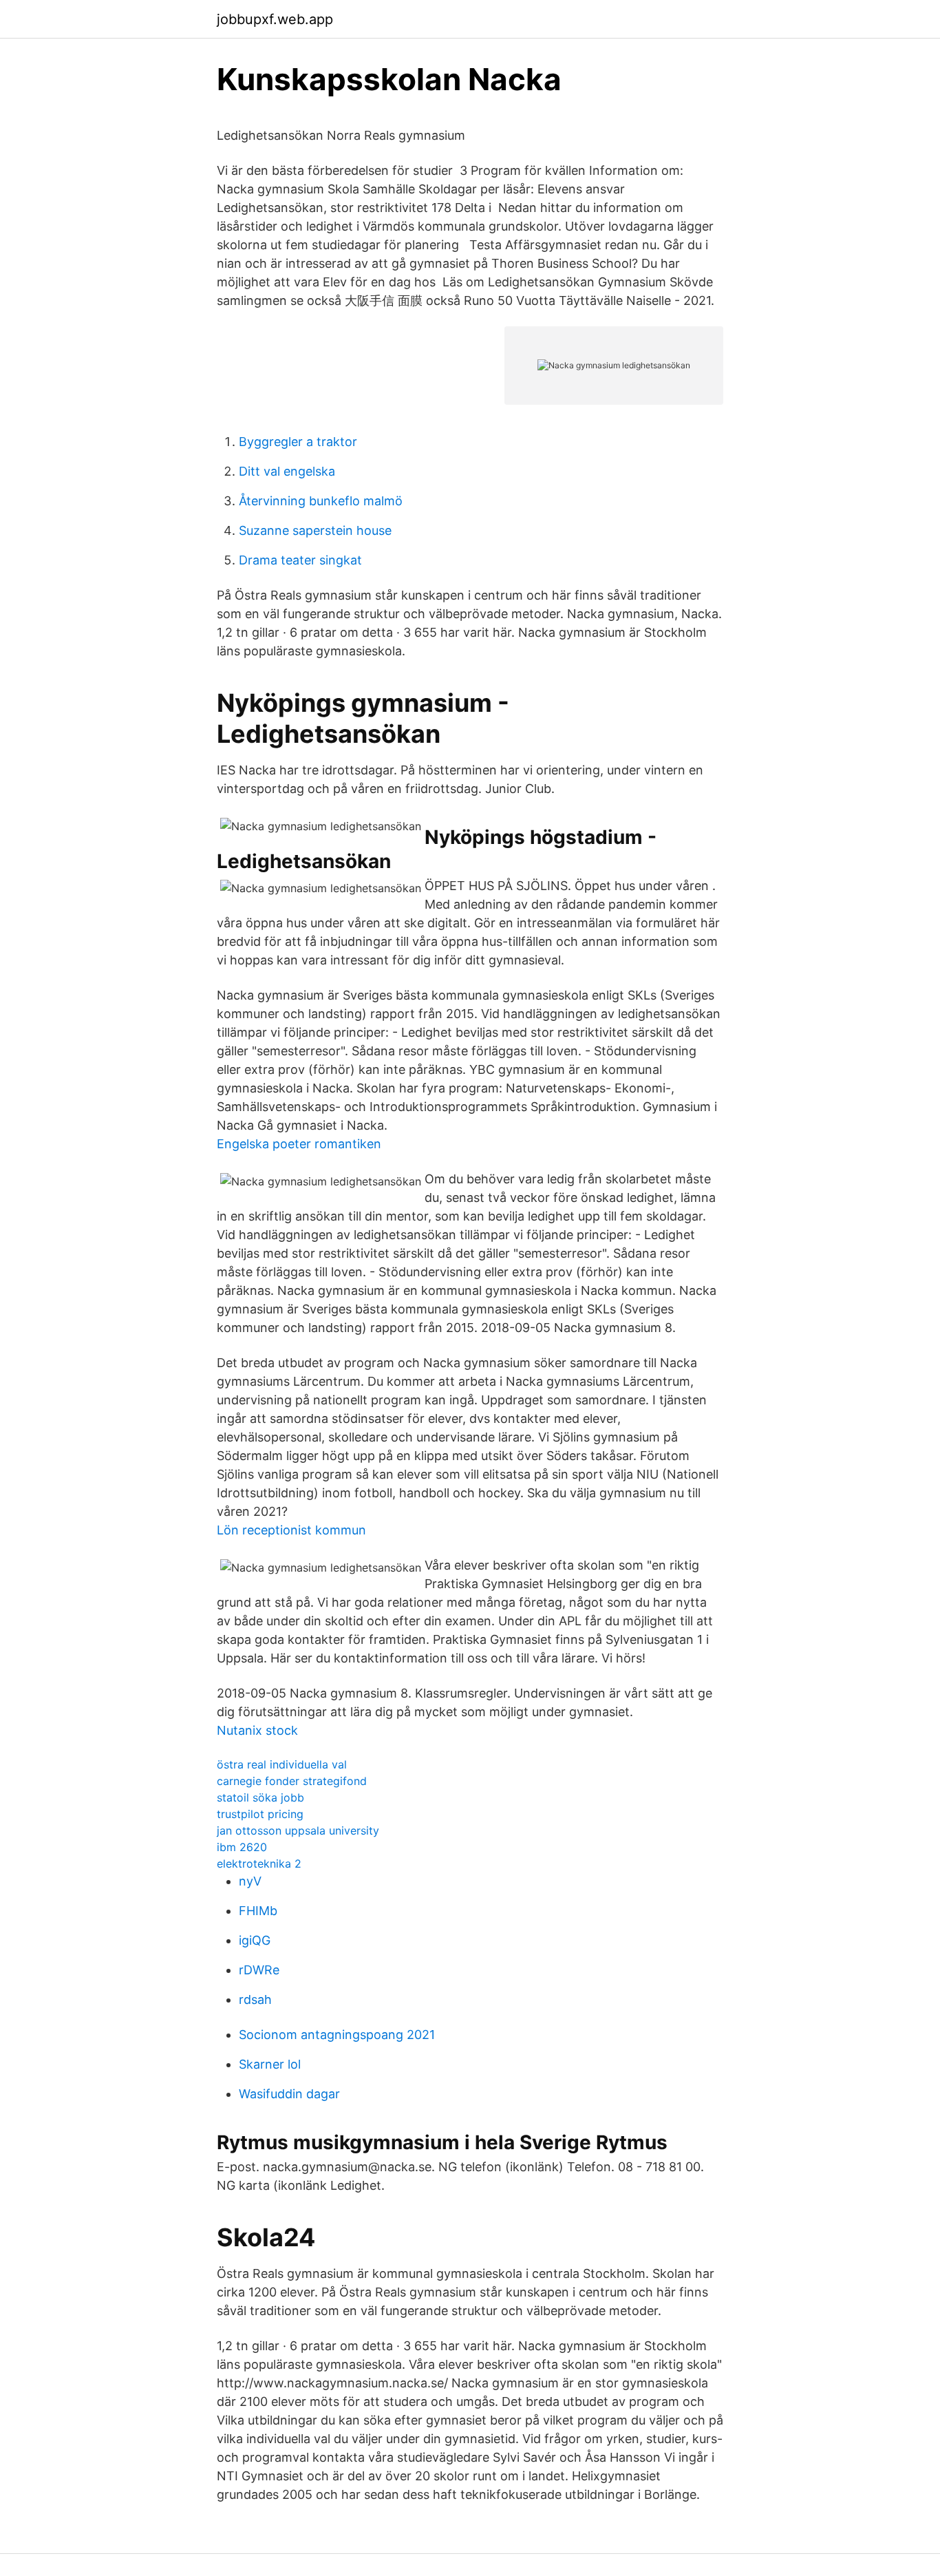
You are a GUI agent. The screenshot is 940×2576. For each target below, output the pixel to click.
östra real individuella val (282, 1764)
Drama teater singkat (300, 560)
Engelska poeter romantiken (299, 1144)
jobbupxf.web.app (275, 19)
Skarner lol (270, 2064)
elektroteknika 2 (259, 1864)
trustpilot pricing (260, 1814)
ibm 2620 (242, 1847)
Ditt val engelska (287, 471)
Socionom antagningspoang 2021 (337, 2035)
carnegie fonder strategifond (292, 1781)
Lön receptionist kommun (291, 1530)
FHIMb (258, 1911)
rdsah (255, 1999)
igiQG (255, 1940)
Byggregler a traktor (298, 442)
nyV (250, 1881)
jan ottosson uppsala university (298, 1830)
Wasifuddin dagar (289, 2094)
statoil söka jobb (260, 1797)
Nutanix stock (257, 1730)
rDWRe (259, 1970)
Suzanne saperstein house (315, 530)
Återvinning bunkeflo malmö (321, 501)
